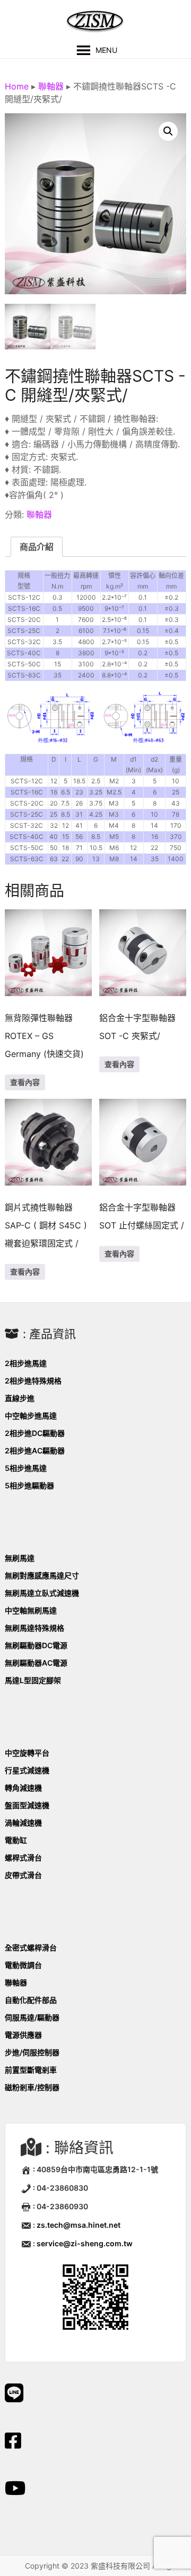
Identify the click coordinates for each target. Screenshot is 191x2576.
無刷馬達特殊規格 (34, 1628)
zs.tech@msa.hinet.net (79, 2225)
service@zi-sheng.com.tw (85, 2243)
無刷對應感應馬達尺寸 (42, 1575)
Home (17, 86)
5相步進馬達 (26, 1468)
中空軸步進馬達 (31, 1416)
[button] (168, 131)
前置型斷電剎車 (31, 2070)
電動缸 (16, 1840)
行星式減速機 (27, 1770)
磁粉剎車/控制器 (32, 2087)
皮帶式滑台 (23, 1875)
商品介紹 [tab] (37, 547)
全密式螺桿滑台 (31, 1947)
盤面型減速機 (27, 1805)
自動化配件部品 (31, 2000)
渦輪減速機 (23, 1823)
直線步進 (20, 1398)
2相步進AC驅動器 (35, 1450)
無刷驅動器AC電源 (36, 1663)
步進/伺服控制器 (32, 2052)
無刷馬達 (20, 1558)
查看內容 (25, 1082)
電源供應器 (23, 2035)
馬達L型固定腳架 (33, 1680)
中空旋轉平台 (27, 1753)
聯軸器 (51, 86)
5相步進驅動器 (29, 1485)
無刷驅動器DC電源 (36, 1645)
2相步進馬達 (26, 1363)
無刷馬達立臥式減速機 (42, 1593)
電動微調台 (23, 1965)
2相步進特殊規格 (33, 1381)
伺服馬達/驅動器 (32, 2017)
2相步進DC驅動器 (35, 1433)
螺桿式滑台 (23, 1858)
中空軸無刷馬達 (31, 1610)
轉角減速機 (23, 1788)
